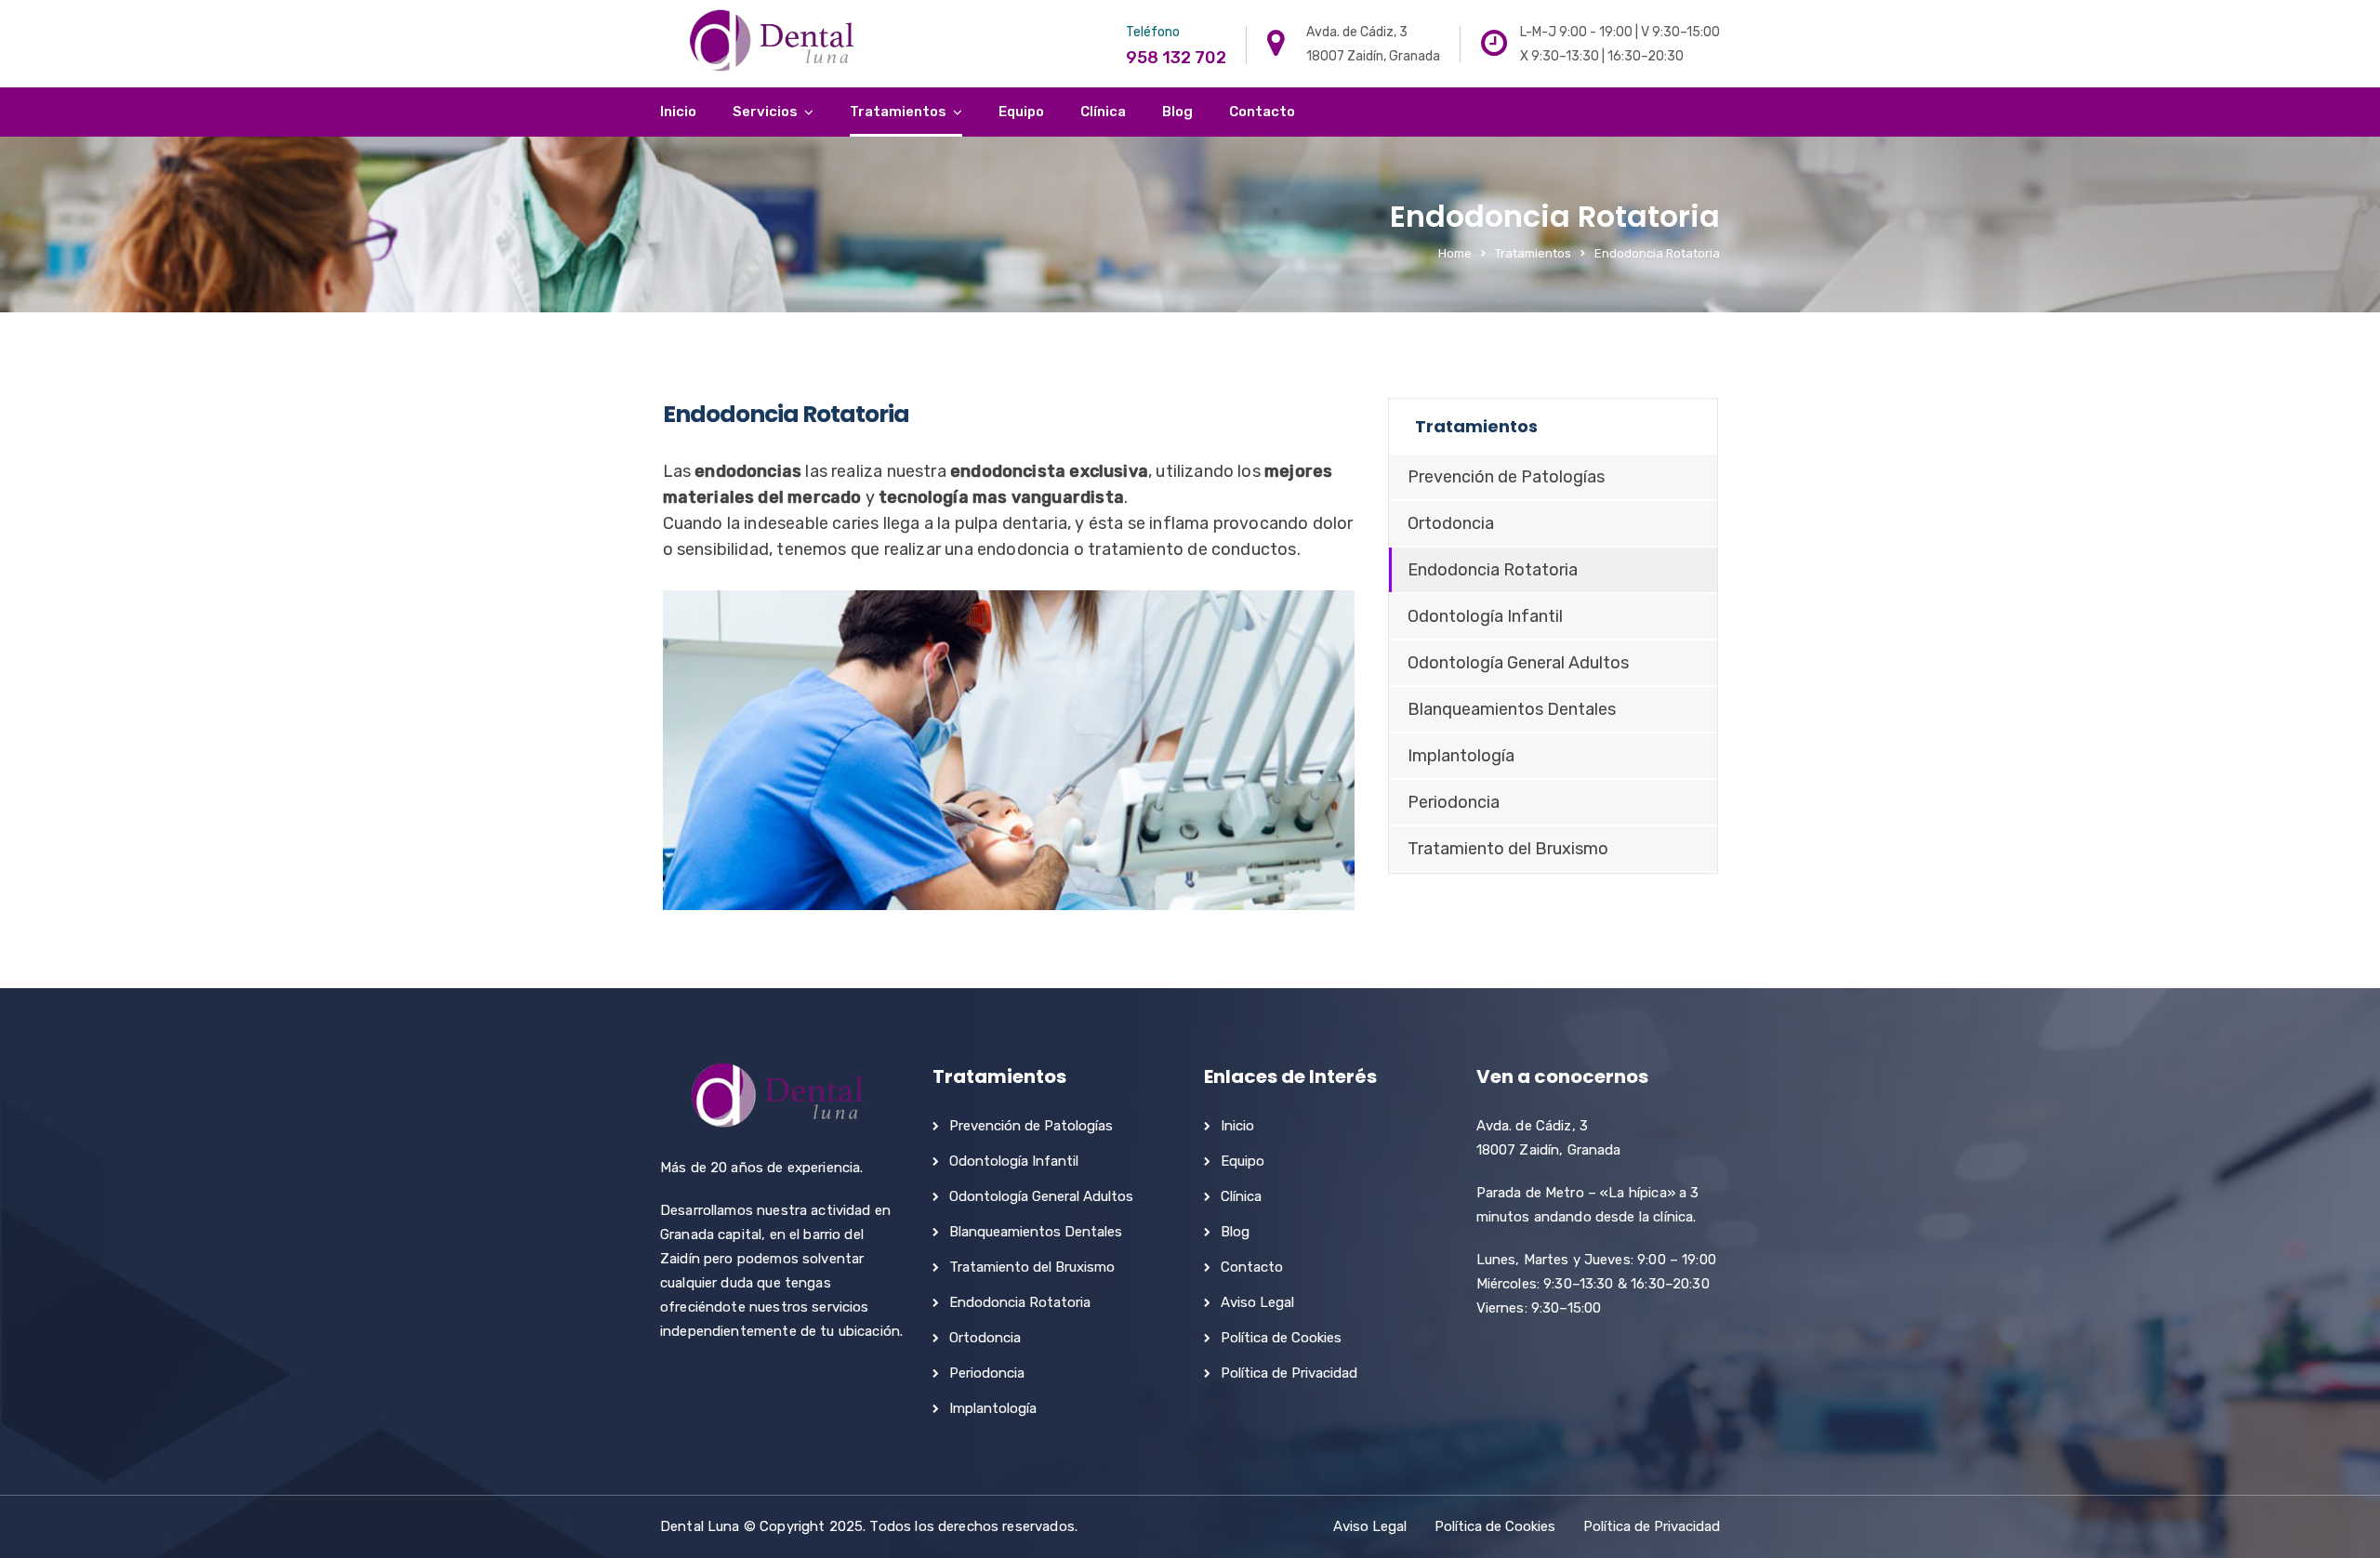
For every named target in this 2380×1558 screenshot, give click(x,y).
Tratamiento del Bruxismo (1508, 849)
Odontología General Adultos (1518, 663)
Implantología (1461, 756)
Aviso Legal (1257, 1302)
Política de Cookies (1281, 1338)
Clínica (1103, 112)
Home (1455, 253)
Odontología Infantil (1485, 616)
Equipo (1021, 112)
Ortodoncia (1451, 523)
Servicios (765, 112)
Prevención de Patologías (1506, 477)
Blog (1177, 112)
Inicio (678, 112)
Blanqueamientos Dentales (1512, 709)
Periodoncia (1454, 802)
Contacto (1262, 112)
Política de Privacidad (1289, 1373)
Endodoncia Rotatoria (1493, 570)
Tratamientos (898, 112)
